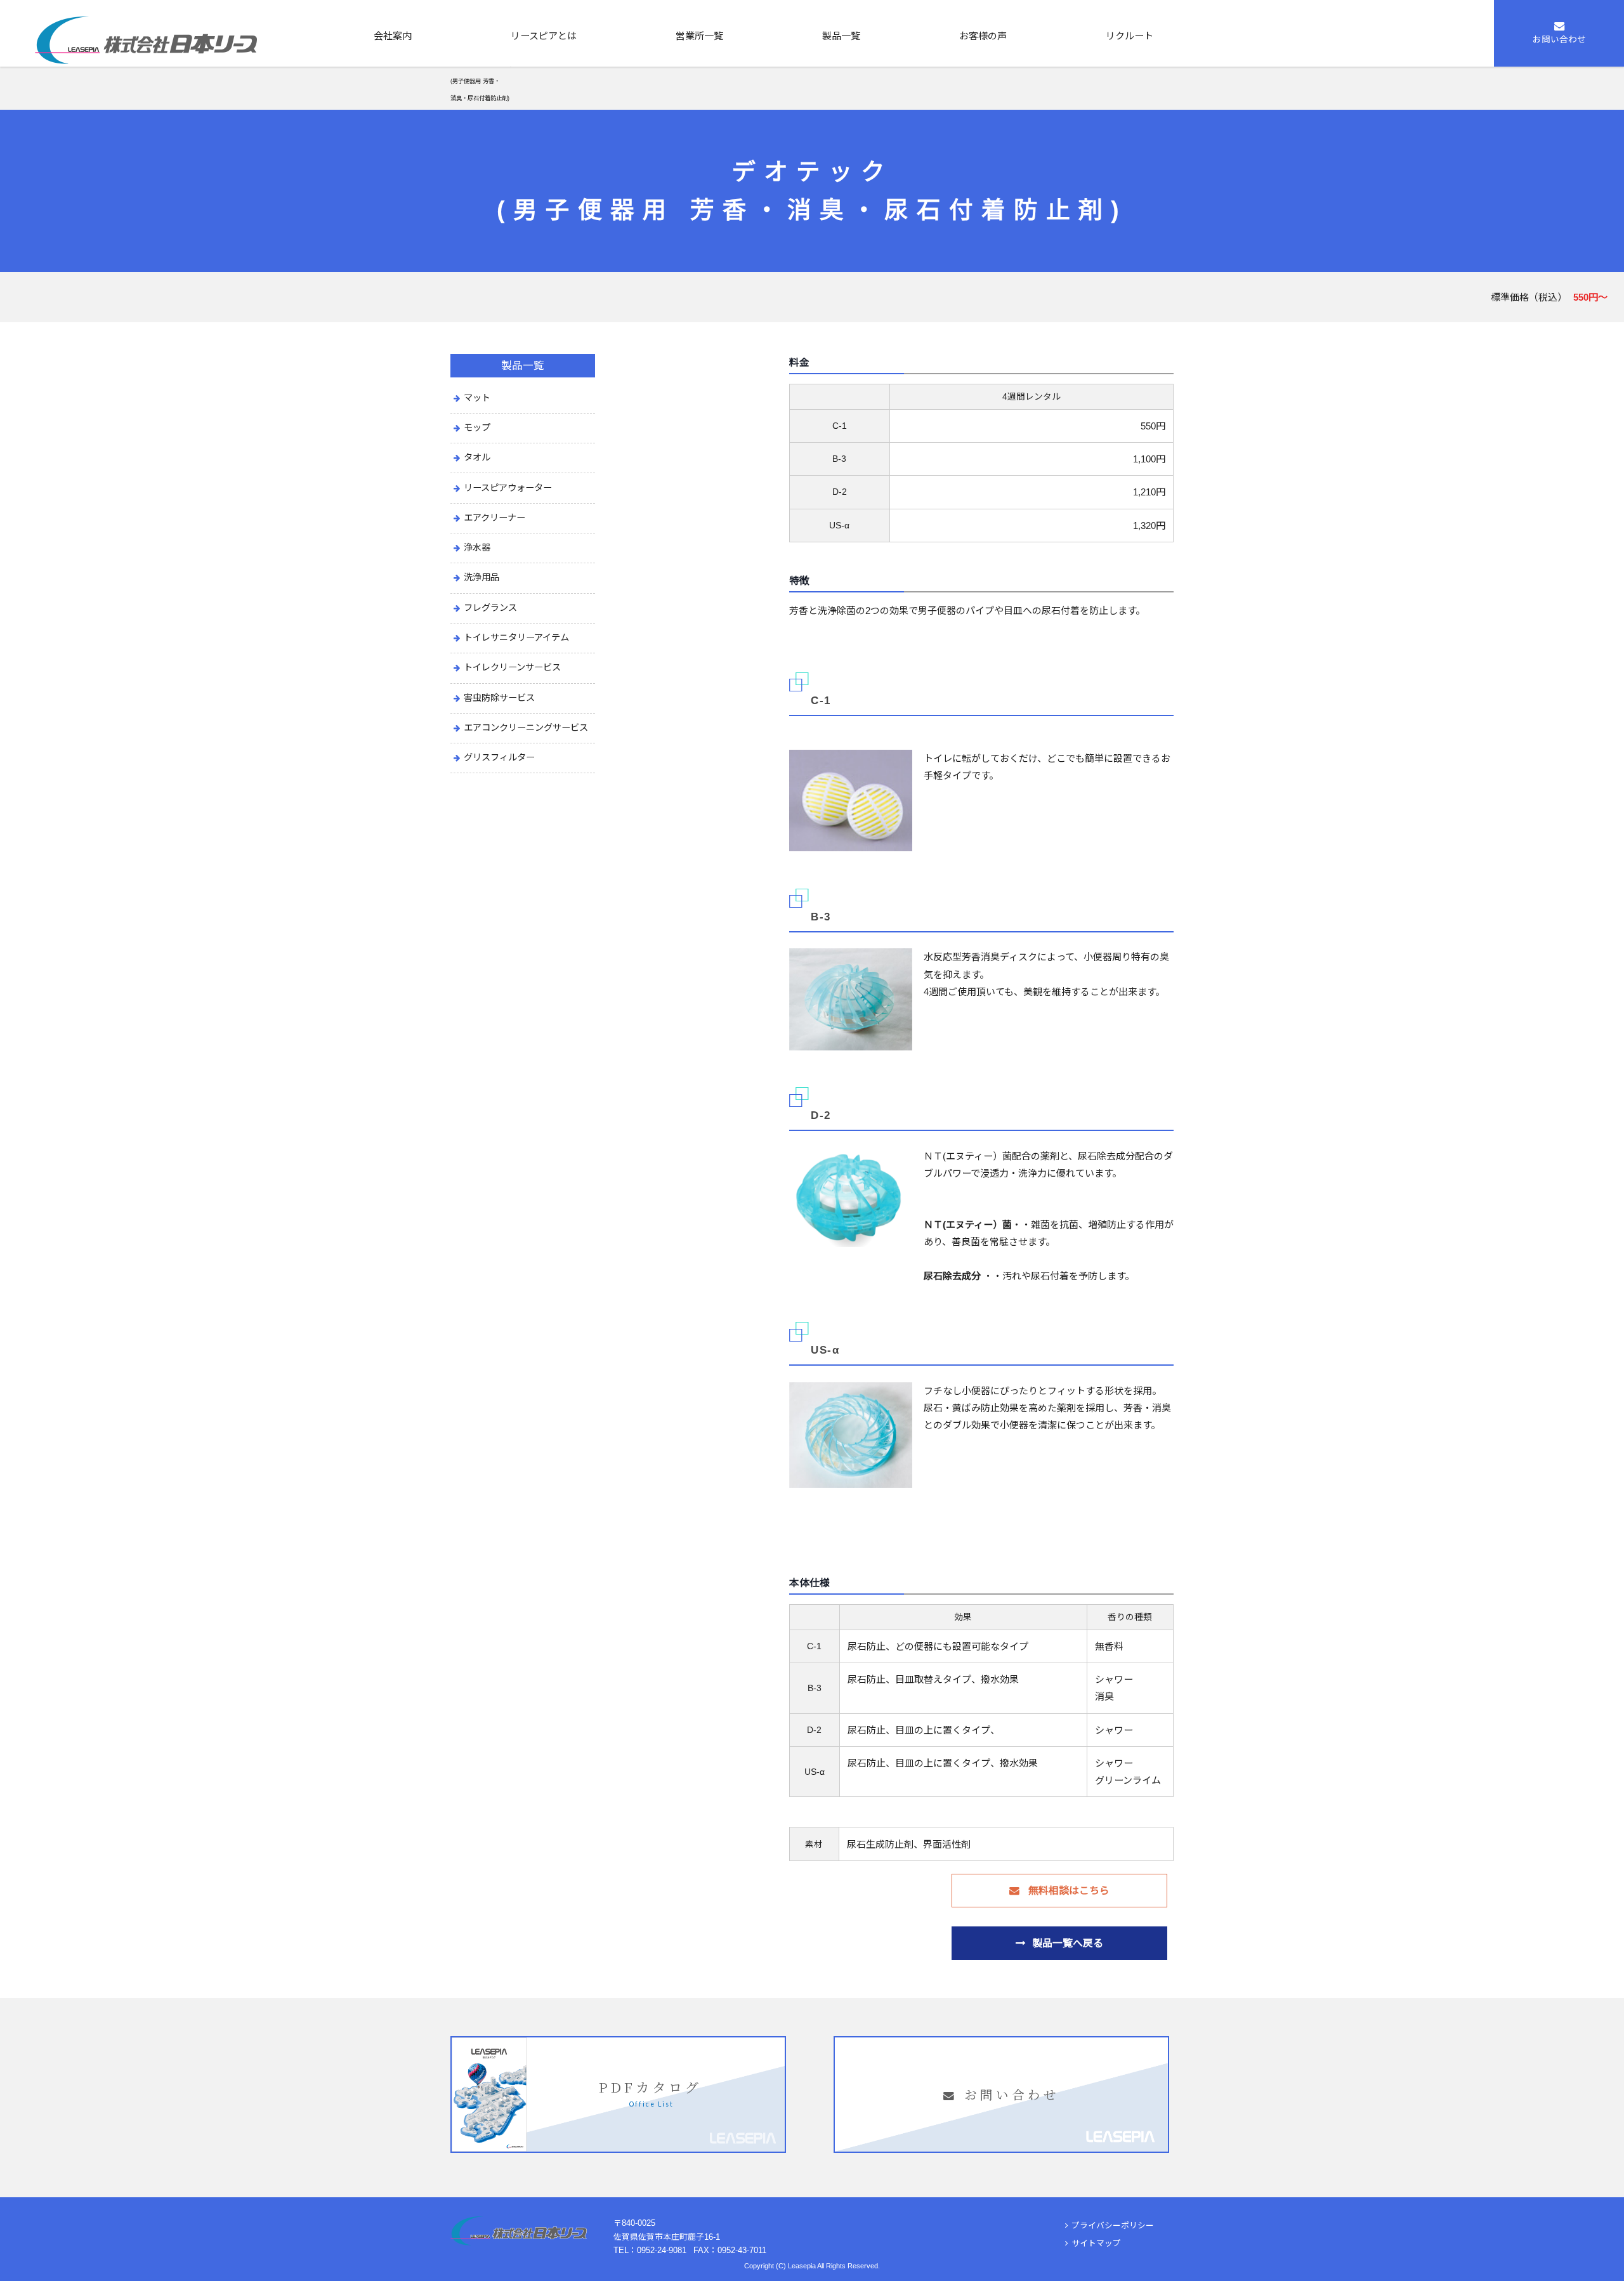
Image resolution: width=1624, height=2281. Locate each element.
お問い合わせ (1559, 40)
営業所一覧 (699, 36)
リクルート (1130, 36)
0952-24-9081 (662, 2250)
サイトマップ (1096, 2243)
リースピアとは (544, 36)
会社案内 (393, 36)
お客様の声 (983, 36)
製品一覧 (841, 36)
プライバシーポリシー (1113, 2225)
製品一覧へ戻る (1068, 1943)
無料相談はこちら (1068, 1891)
